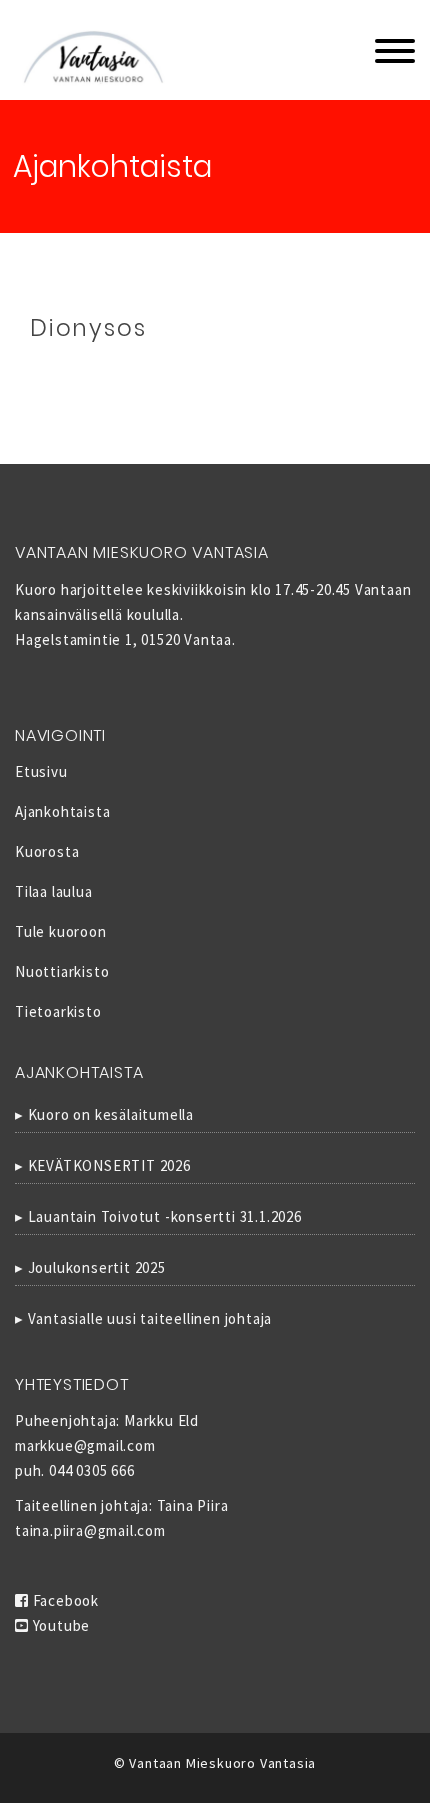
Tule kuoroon (61, 931)
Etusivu (41, 771)
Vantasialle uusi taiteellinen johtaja (150, 1318)
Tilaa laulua (54, 891)
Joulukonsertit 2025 (97, 1267)
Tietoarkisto (58, 1011)
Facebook (64, 1600)
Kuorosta (47, 851)
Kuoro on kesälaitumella (111, 1114)
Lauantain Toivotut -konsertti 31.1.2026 (165, 1216)
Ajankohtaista (62, 811)
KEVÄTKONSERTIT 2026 (109, 1165)
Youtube (59, 1625)
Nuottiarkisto (62, 971)
